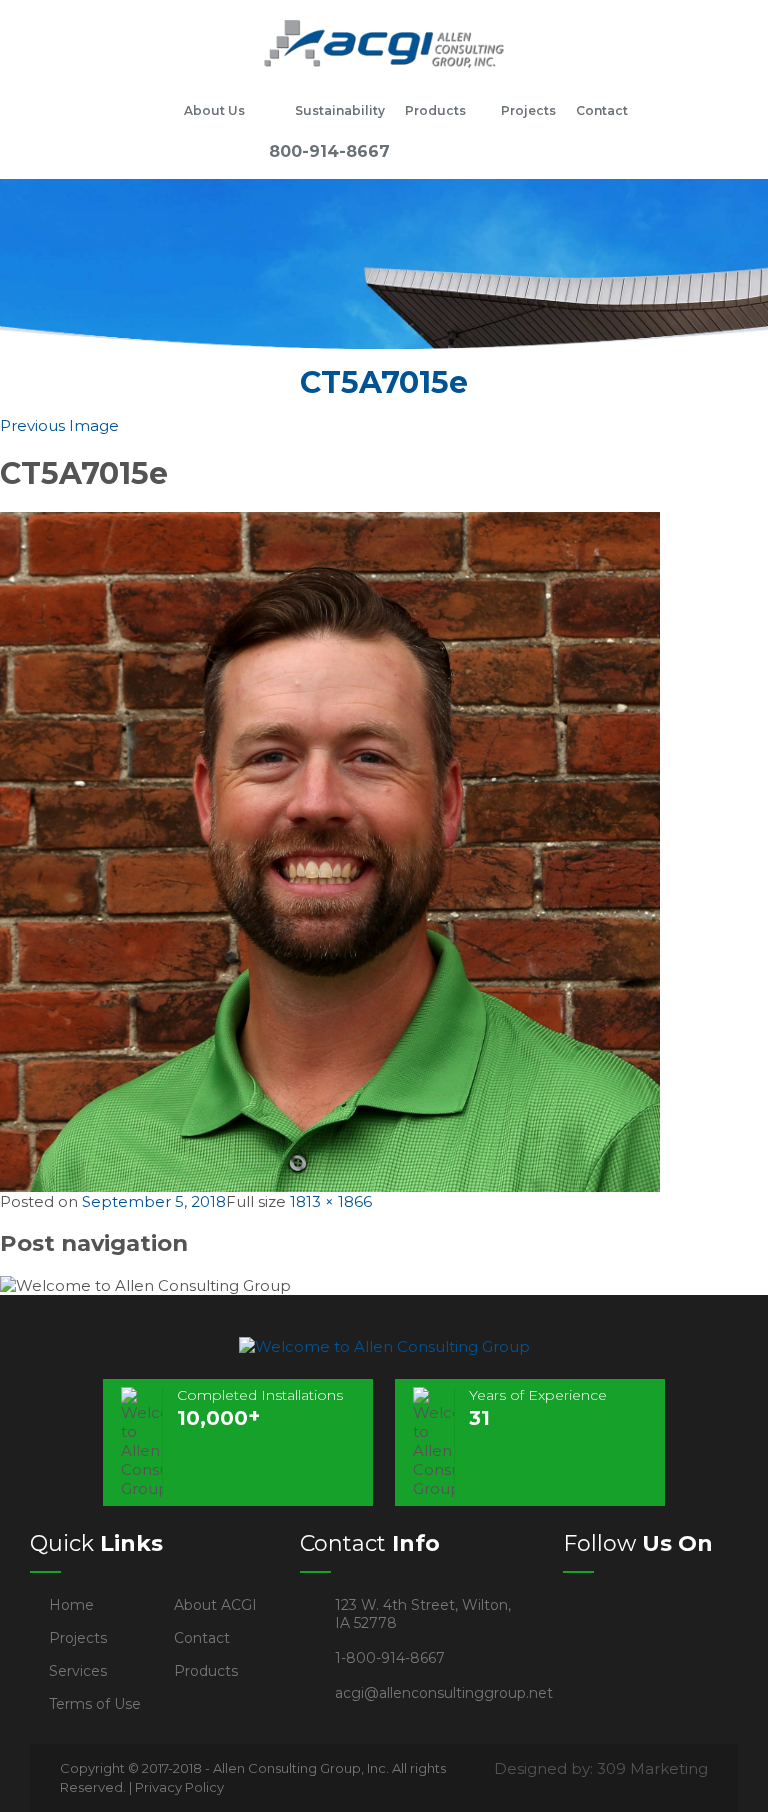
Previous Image (59, 425)
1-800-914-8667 (390, 1658)
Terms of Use (95, 1704)
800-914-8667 (329, 151)
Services (78, 1671)
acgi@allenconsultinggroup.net (444, 1693)
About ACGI (215, 1605)
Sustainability (340, 110)
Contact (602, 110)
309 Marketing (652, 1768)
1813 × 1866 (331, 1201)
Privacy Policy (179, 1787)
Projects (528, 110)
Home (149, 111)
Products (435, 110)
